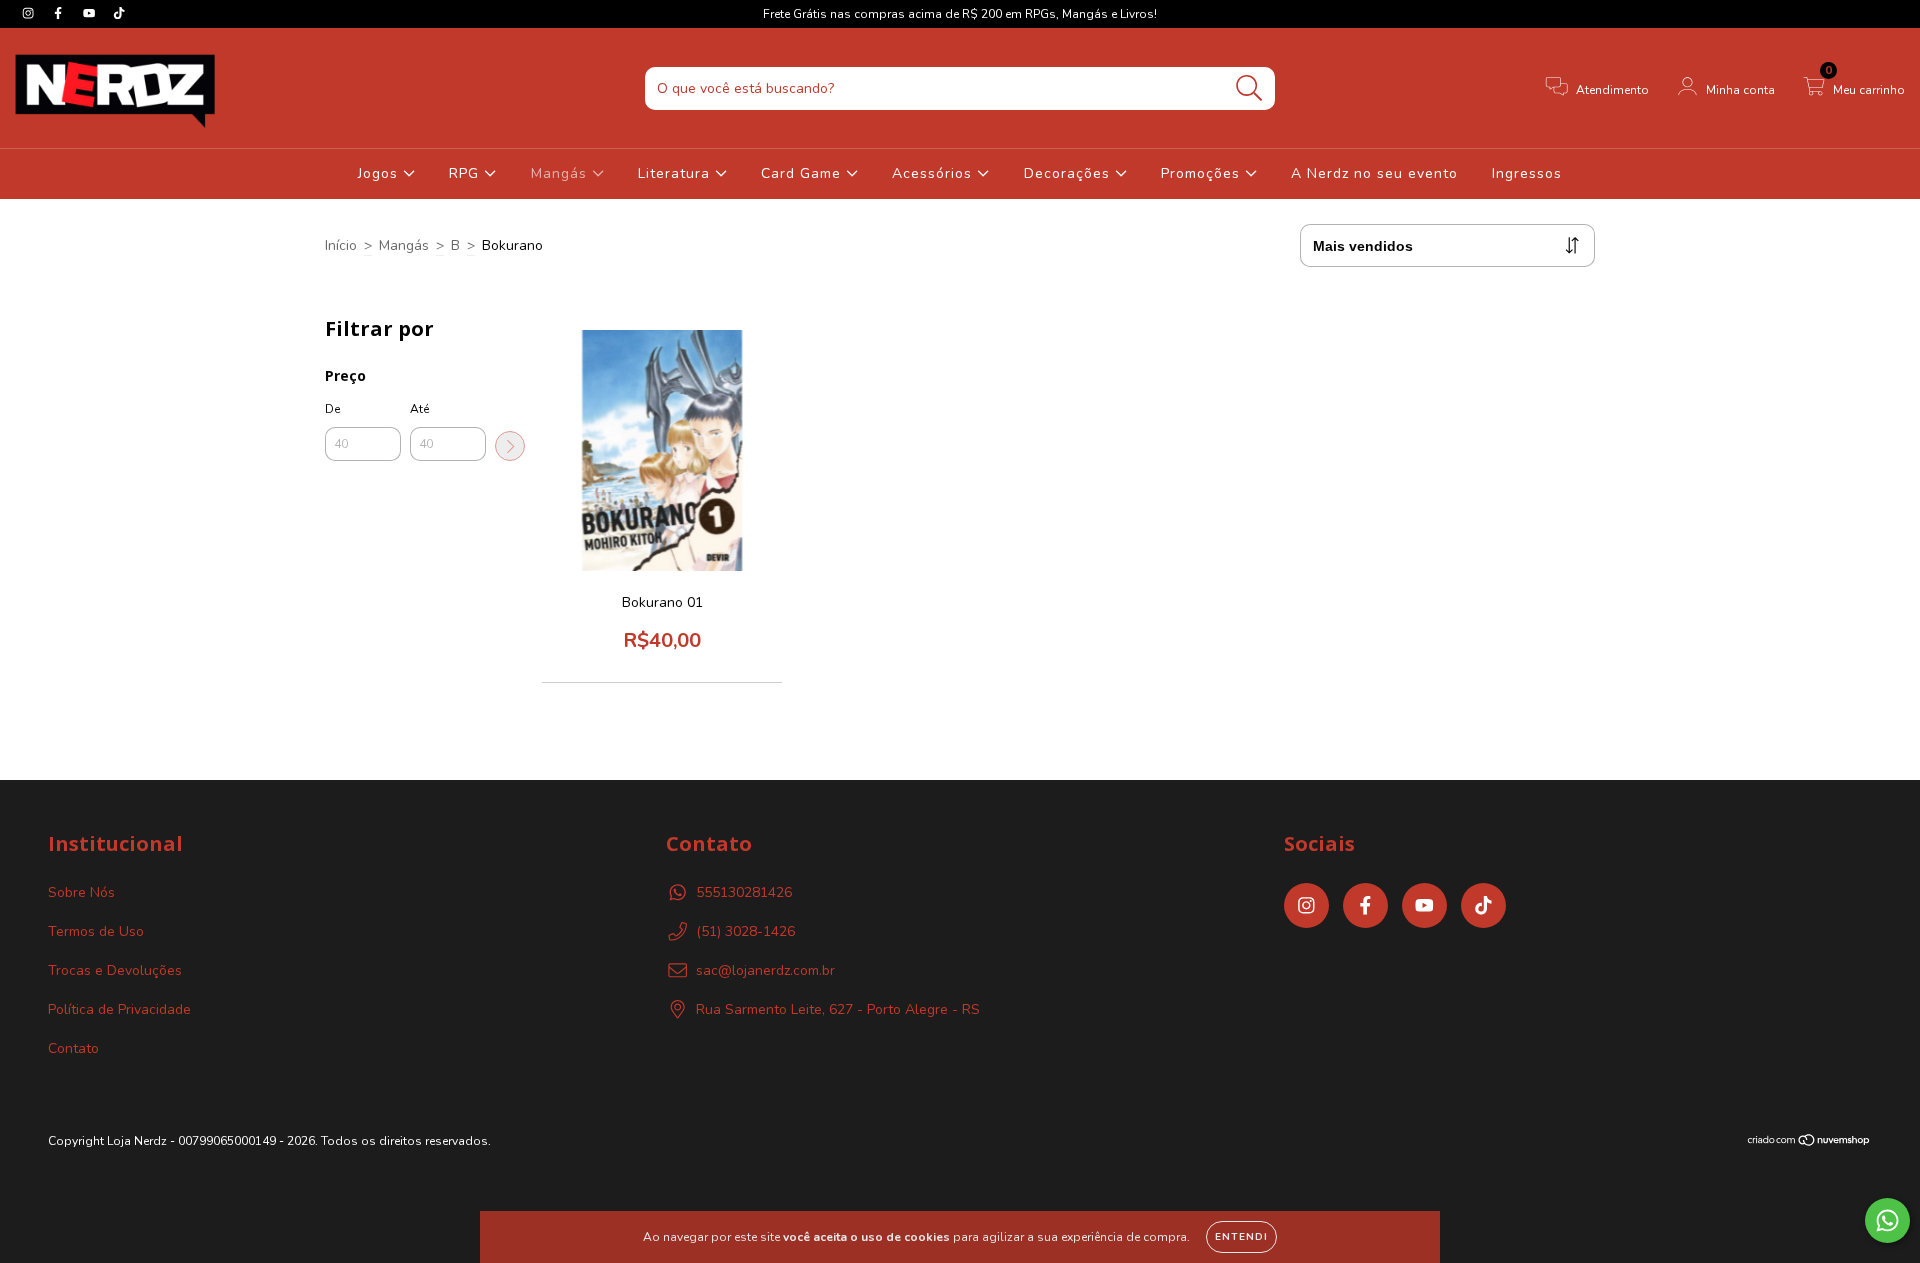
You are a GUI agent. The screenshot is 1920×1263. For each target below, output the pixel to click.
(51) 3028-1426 (745, 931)
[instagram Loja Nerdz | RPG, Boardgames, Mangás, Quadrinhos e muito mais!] (30, 13)
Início (341, 245)
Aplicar (510, 446)
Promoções (1203, 173)
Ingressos (1527, 173)
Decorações (1069, 173)
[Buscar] (1249, 88)
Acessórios (934, 173)
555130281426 (744, 892)
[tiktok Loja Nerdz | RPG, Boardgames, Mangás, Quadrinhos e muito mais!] (119, 13)
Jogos (380, 173)
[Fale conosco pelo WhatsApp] (1887, 1220)
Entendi (1241, 1237)
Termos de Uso (96, 931)
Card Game (803, 173)
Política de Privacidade (119, 1009)
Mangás (561, 173)
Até (419, 409)
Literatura (676, 173)
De (332, 409)
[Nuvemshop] (1809, 1143)
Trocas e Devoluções (115, 970)
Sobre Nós (81, 892)
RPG (466, 173)
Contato (73, 1048)
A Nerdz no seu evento (1374, 173)
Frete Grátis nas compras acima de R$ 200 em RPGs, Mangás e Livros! (960, 14)
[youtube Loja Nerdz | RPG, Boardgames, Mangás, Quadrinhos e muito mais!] (91, 13)
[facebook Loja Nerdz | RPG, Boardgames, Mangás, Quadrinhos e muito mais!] (60, 13)
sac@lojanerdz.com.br (765, 970)
